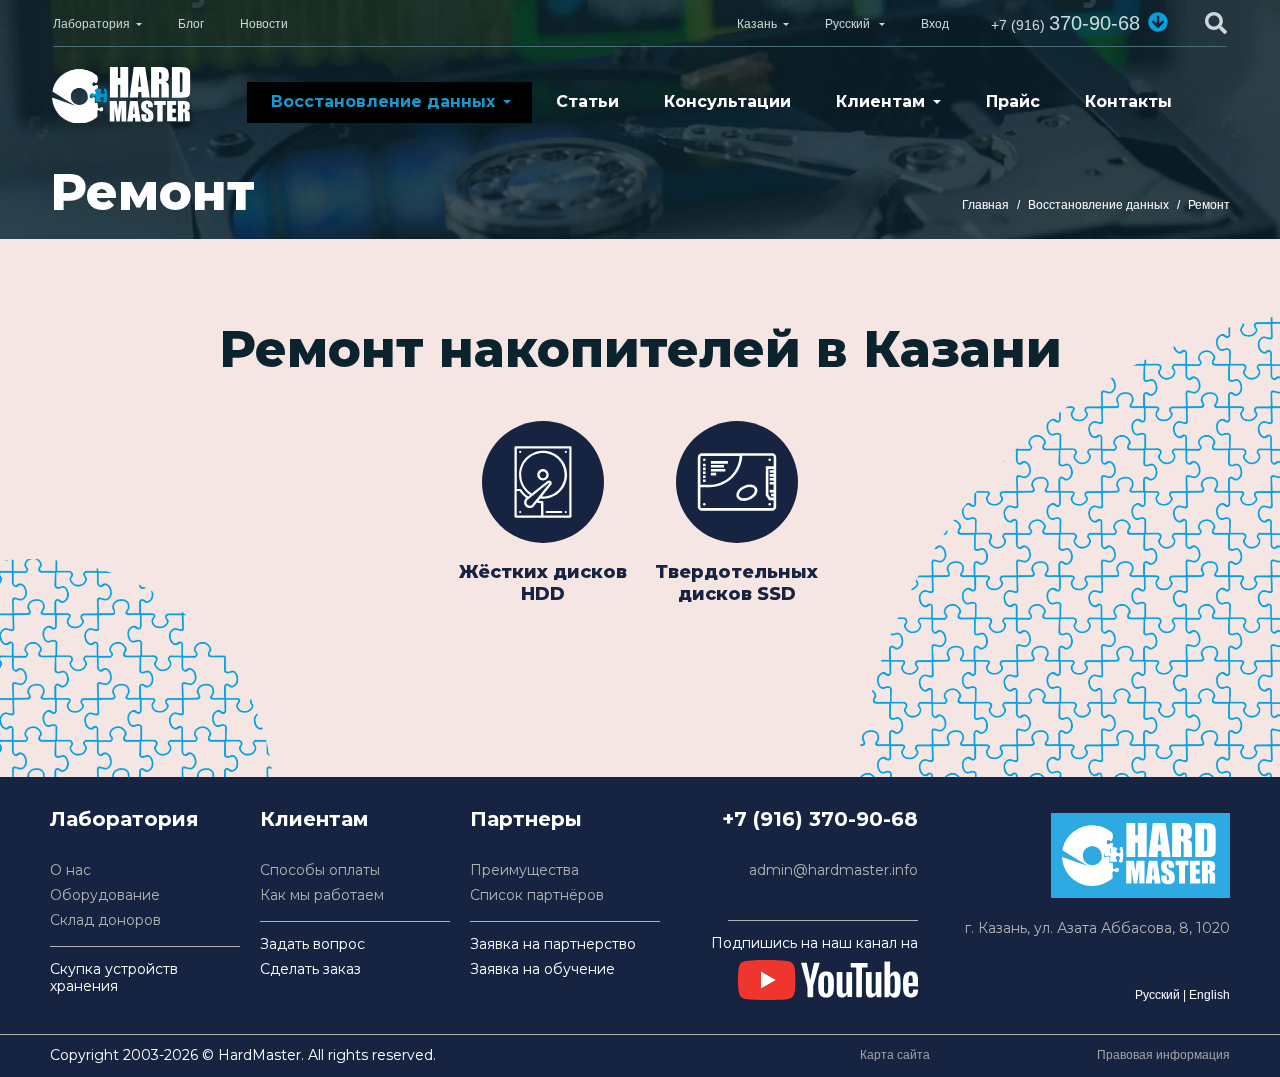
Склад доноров (105, 920)
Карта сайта (895, 1055)
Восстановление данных (383, 101)
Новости (264, 24)
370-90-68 (1065, 23)
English (1209, 995)
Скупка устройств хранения (114, 978)
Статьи (587, 101)
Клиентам (880, 101)
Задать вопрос (312, 944)
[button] (1158, 22)
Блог (191, 24)
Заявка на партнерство (553, 944)
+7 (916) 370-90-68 (820, 819)
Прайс (1013, 101)
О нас (70, 870)
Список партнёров (537, 895)
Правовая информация (1163, 1055)
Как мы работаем (322, 895)
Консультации (727, 101)
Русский (1157, 995)
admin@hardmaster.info (833, 870)
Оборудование (105, 895)
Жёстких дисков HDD (543, 583)
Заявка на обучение (542, 969)
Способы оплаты (320, 870)
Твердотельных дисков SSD (736, 583)
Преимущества (524, 870)
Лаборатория (91, 24)
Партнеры (526, 819)
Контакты (1128, 101)
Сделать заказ (310, 969)
